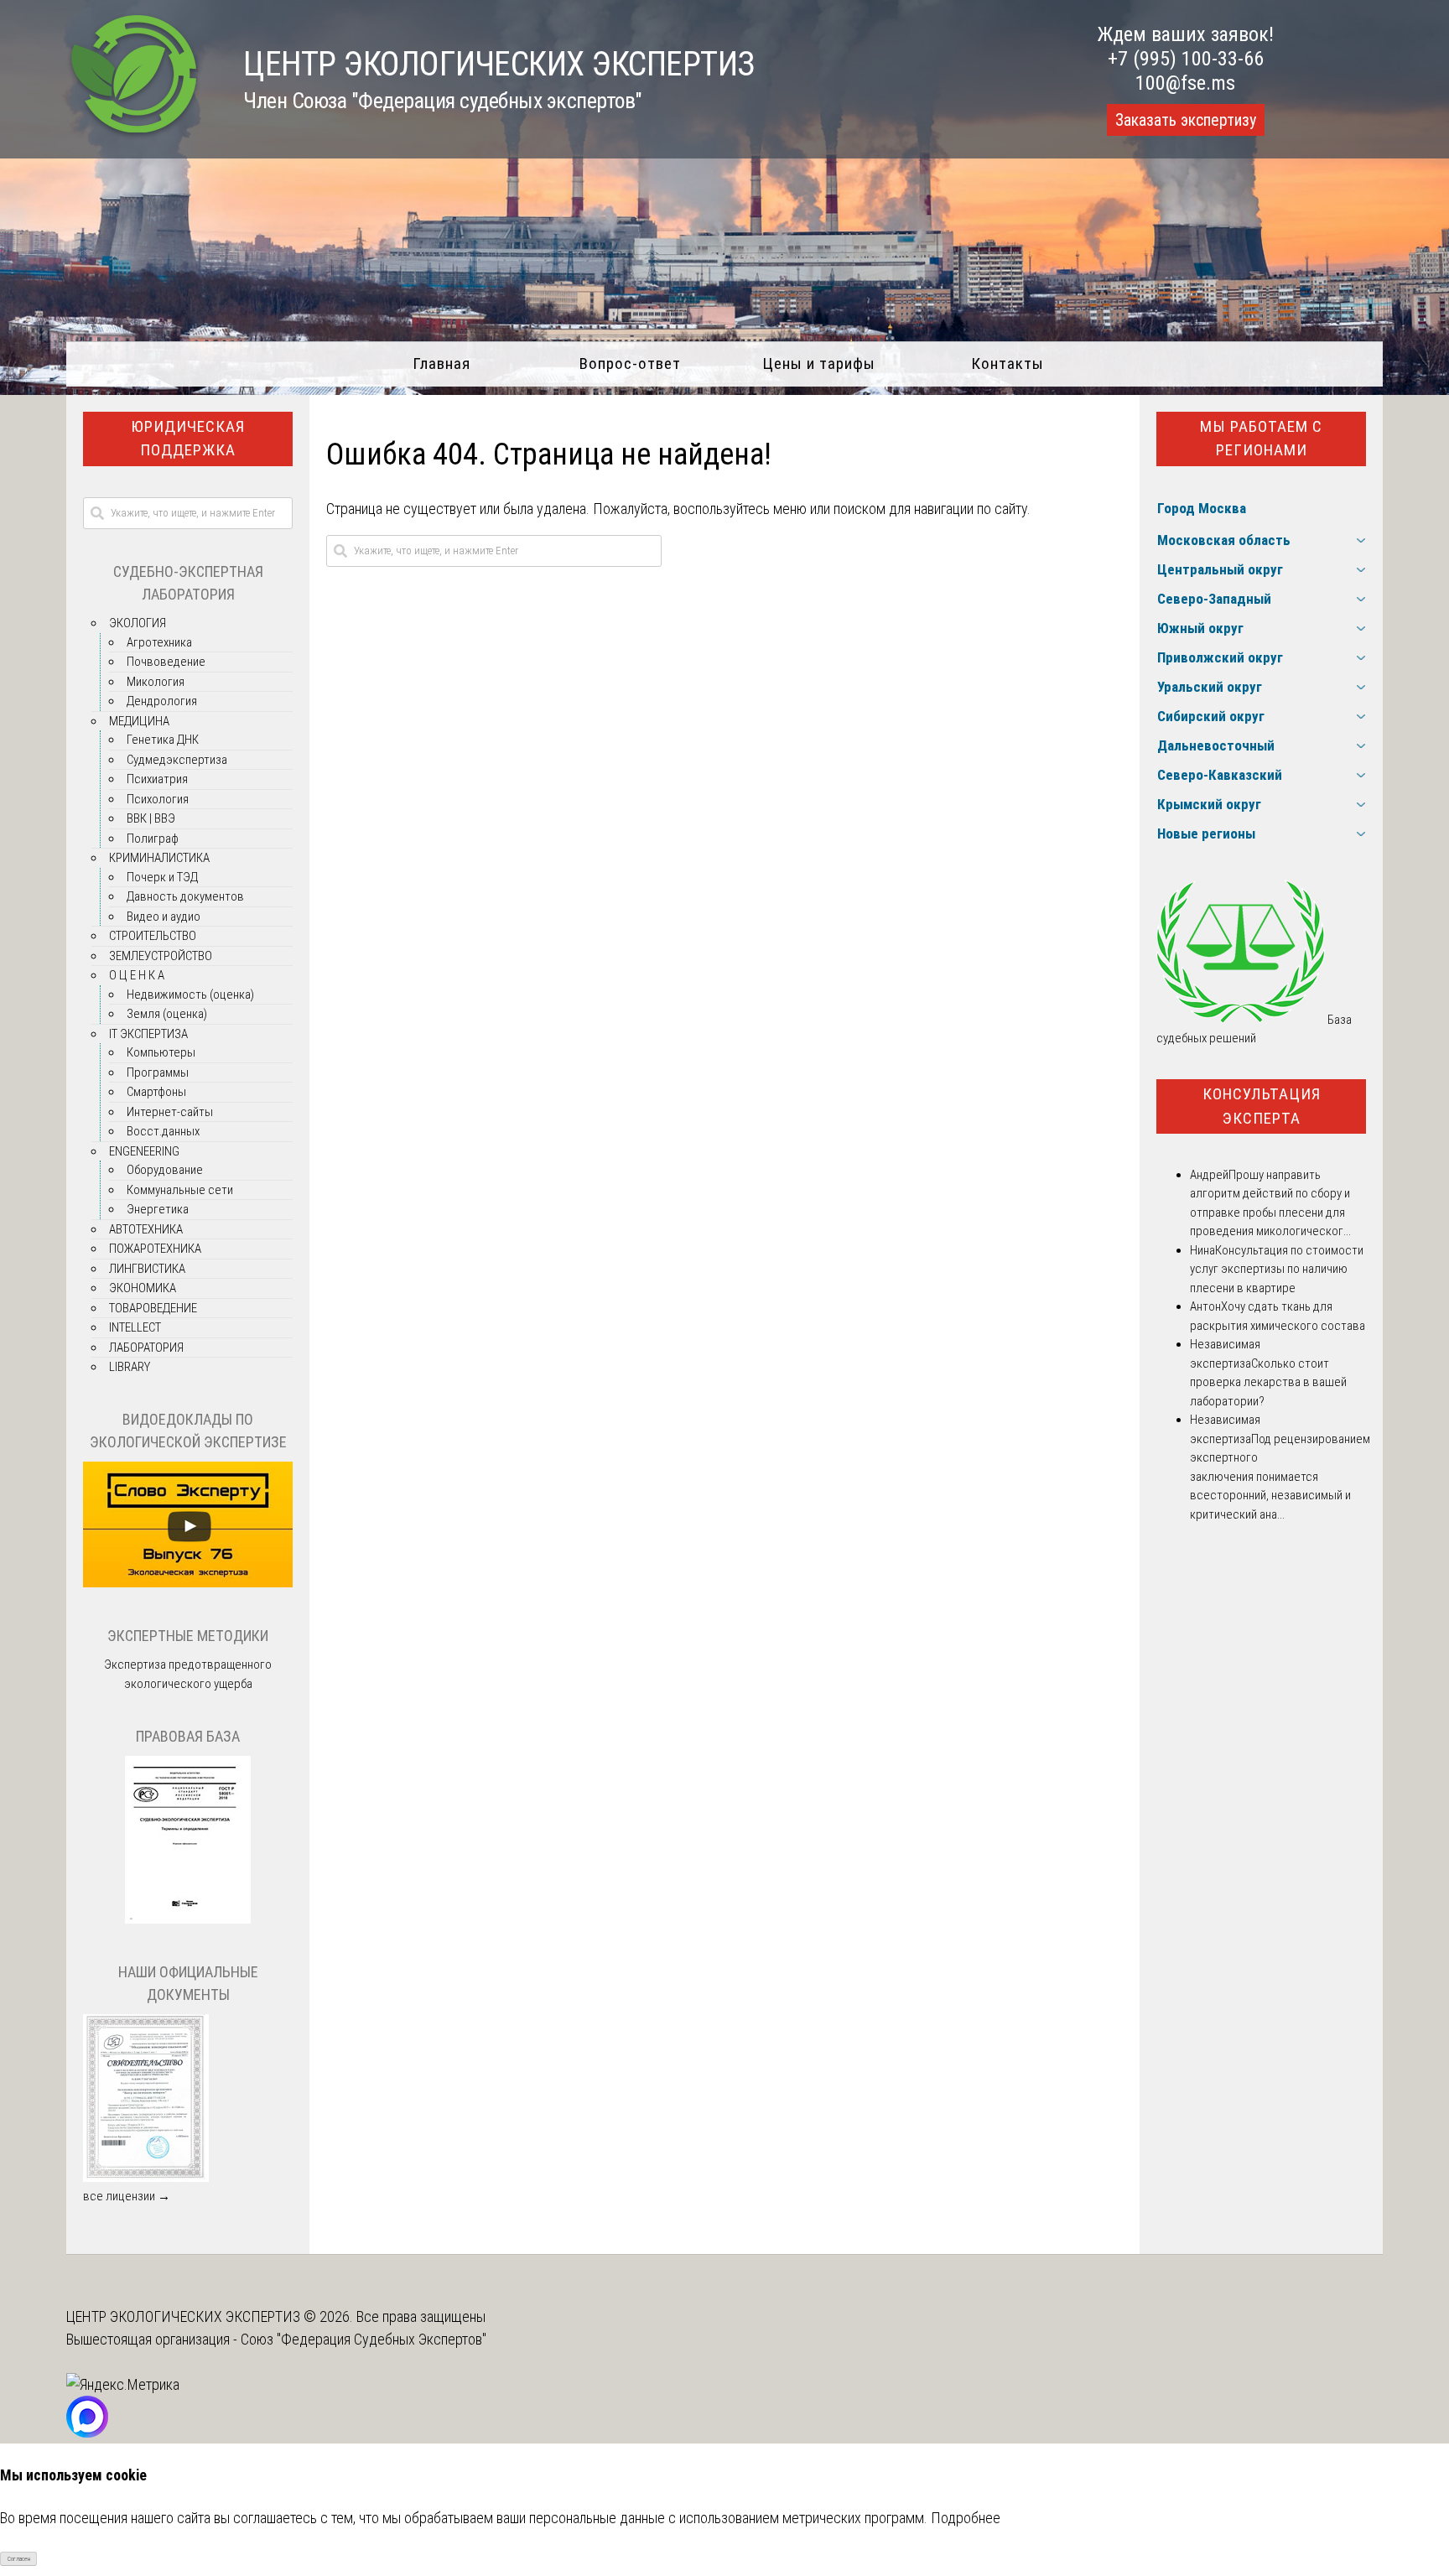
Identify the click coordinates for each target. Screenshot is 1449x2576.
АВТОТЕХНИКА (146, 1229)
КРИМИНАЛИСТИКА (159, 858)
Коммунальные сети (180, 1190)
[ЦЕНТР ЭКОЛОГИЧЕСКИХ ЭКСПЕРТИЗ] (134, 135)
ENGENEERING (144, 1151)
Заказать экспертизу (1186, 120)
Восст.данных (163, 1131)
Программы (158, 1072)
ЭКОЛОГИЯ (138, 623)
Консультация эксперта (1262, 1106)
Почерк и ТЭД (162, 877)
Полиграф (153, 839)
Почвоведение (166, 662)
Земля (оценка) (167, 1014)
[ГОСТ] (188, 1919)
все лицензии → (127, 2196)
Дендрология (162, 701)
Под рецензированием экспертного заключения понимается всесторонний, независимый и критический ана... (1280, 1477)
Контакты (1008, 364)
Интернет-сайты (170, 1112)
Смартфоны (156, 1092)
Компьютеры (161, 1052)
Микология (156, 682)
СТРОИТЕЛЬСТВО (153, 936)
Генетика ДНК (163, 740)
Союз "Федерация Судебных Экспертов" (364, 2339)
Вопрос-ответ (630, 364)
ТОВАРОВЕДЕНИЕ (153, 1308)
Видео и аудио (164, 917)
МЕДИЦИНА (139, 721)
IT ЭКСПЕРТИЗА (148, 1034)
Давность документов (185, 896)
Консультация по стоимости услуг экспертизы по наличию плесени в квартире (1277, 1269)
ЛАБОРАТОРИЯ (146, 1348)
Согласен (19, 2559)
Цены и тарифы (819, 364)
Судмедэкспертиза (177, 760)
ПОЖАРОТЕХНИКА (155, 1249)
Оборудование (165, 1170)
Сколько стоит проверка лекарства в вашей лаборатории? (1268, 1382)
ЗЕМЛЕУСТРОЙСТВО (161, 956)
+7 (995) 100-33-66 (1186, 59)
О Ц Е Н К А (137, 975)
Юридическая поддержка (188, 439)
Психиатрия (157, 779)
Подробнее (966, 2518)
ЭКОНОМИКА (143, 1288)
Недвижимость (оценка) (190, 995)
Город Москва (1202, 508)
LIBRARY (130, 1367)
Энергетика (158, 1209)
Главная (441, 364)
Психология (158, 799)
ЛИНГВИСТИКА (147, 1269)
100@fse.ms (1185, 83)
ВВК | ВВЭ (151, 818)
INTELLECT (135, 1327)
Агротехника (159, 642)
